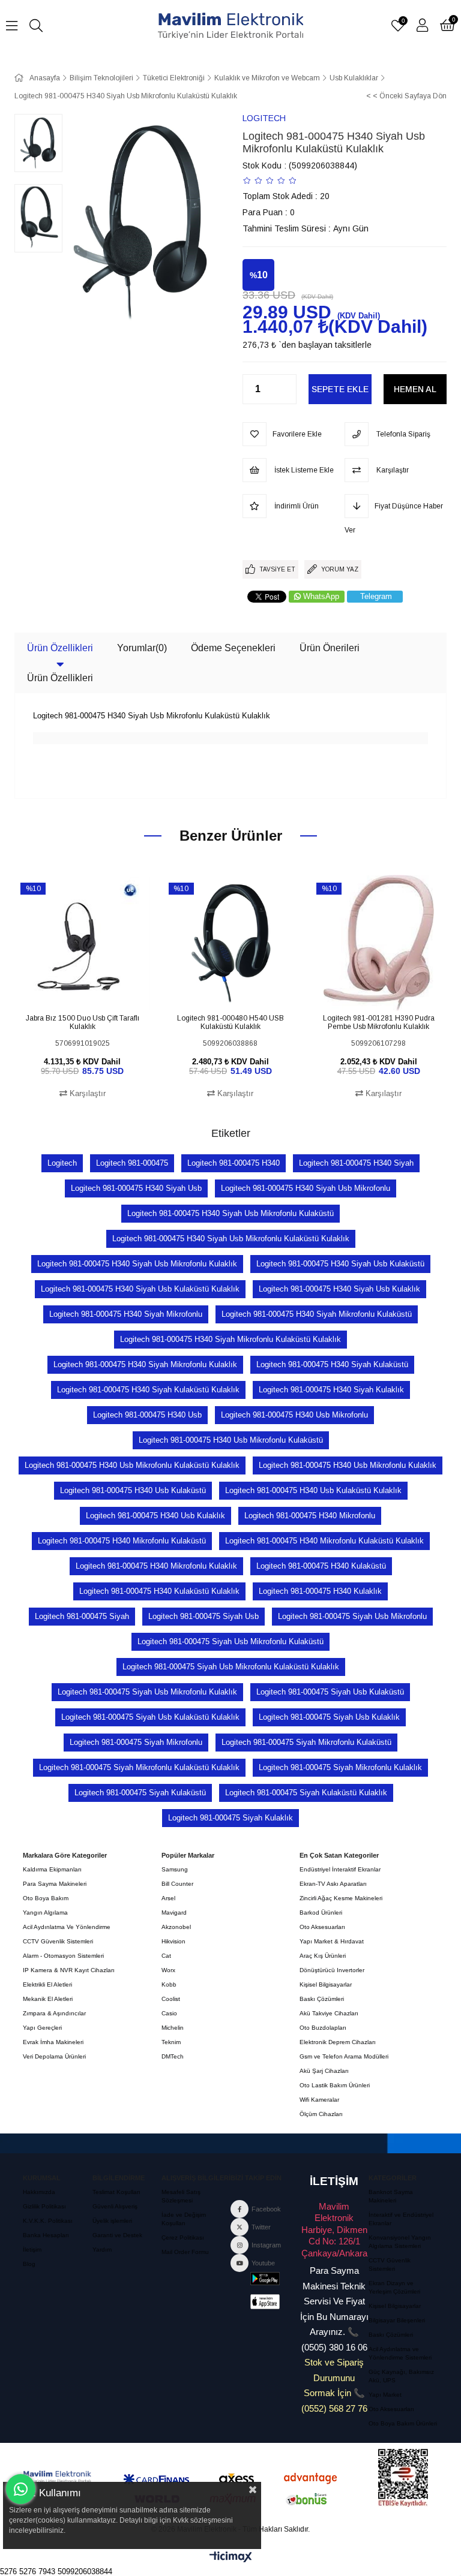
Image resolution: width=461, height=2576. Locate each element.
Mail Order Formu (185, 2252)
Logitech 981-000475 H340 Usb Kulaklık (155, 1516)
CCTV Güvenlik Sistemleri (58, 1941)
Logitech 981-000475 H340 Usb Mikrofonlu (294, 1415)
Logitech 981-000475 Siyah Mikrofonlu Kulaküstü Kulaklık (139, 1767)
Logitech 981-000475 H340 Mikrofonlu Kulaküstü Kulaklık (324, 1541)
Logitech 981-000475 (132, 1163)
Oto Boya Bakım (46, 1898)
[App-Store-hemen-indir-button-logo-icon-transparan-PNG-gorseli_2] (265, 2301)
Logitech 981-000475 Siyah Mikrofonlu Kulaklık (340, 1767)
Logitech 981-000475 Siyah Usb (203, 1616)
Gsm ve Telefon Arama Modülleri (344, 2056)
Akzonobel (176, 1927)
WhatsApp (321, 596)
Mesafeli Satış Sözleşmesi (181, 2196)
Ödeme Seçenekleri (233, 648)
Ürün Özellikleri (60, 648)
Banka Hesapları (46, 2235)
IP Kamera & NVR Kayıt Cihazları (69, 1970)
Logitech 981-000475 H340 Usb (147, 1415)
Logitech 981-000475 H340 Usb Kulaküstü (133, 1490)
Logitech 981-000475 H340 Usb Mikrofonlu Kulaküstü (231, 1440)
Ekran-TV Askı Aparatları (333, 1884)
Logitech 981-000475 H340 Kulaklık (320, 1591)
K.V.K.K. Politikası (48, 2221)
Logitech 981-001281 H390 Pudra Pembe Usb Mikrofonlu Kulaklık (379, 1022)
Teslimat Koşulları (116, 2192)
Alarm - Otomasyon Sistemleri (63, 1956)
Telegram (376, 596)
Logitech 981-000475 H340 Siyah (356, 1163)
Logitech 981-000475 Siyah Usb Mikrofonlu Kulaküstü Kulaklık (231, 1667)
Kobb (169, 1984)
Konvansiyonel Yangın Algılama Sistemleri (400, 2242)
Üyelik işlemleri (112, 2221)
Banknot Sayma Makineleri (391, 2196)
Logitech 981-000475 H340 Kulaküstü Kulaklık (159, 1591)
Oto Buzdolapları (323, 2028)
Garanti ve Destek (117, 2235)
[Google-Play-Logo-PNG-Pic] (265, 2279)
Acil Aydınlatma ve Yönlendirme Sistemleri (400, 2353)
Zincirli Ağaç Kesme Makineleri (341, 1898)
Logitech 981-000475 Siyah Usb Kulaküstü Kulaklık (150, 1717)
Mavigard (174, 1913)
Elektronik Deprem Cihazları (338, 2042)
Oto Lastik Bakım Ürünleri (335, 2085)
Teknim (171, 2042)
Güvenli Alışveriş (115, 2206)
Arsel (168, 1898)
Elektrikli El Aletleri (47, 1984)
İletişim (32, 2250)
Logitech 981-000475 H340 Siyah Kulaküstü (332, 1364)
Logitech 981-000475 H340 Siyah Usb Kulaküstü (340, 1264)
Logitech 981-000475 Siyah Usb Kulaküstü (330, 1692)
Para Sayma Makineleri (55, 1884)
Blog (29, 2264)
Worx (168, 1970)
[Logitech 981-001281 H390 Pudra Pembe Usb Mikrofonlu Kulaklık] (378, 943)
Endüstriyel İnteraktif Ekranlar (340, 1869)
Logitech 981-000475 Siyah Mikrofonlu (136, 1742)
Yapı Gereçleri (42, 2028)
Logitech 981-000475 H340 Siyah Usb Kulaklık (339, 1289)
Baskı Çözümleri (322, 1999)
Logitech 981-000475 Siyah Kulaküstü (140, 1793)
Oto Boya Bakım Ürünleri (403, 2423)
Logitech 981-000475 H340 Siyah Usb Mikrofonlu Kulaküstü (230, 1213)
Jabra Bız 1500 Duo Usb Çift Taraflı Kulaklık (83, 1022)
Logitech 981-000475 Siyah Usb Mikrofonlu (352, 1616)
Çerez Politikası (183, 2238)
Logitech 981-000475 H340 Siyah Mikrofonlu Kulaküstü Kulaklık (230, 1339)
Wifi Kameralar (319, 2100)
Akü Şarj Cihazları (324, 2071)
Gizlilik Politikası (44, 2206)
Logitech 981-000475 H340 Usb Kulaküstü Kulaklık (313, 1490)
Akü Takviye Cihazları (329, 2013)
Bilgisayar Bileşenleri (397, 2320)
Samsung (175, 1869)
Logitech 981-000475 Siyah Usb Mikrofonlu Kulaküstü (230, 1641)
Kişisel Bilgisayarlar (326, 1984)
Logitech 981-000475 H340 (234, 1163)
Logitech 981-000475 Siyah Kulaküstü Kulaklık (306, 1793)
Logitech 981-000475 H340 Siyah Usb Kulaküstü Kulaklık (140, 1289)
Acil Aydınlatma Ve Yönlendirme (67, 1927)
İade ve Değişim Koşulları (184, 2219)
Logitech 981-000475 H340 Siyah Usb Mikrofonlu (306, 1188)
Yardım (102, 2250)
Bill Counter (177, 1884)
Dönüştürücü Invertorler (332, 1970)
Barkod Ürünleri (321, 1913)
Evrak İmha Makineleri (53, 2042)
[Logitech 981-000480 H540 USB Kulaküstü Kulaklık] (231, 943)
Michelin (173, 2028)
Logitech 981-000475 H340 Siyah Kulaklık (331, 1390)
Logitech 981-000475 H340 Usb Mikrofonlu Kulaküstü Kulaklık (132, 1465)
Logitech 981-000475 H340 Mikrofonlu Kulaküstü (122, 1541)
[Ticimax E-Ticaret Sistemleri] (231, 2558)
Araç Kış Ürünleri (323, 1956)
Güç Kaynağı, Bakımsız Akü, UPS (401, 2376)
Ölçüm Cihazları (321, 2114)
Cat (166, 1956)
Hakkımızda (39, 2192)
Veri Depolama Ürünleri (54, 2056)
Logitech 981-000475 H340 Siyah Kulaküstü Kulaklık (148, 1390)
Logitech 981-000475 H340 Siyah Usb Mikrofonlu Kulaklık (137, 1264)
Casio (169, 2013)
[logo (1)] (57, 2477)
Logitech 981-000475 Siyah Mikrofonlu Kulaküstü (306, 1742)
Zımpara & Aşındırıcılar (54, 2013)
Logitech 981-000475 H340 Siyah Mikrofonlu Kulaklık (145, 1364)
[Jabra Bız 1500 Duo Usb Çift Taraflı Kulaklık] (83, 943)
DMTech (173, 2056)
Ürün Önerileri (330, 648)
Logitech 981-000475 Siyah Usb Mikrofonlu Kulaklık (147, 1692)
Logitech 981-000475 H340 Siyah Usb (136, 1188)
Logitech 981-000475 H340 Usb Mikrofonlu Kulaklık (348, 1465)
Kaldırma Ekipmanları (52, 1869)
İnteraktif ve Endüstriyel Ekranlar (401, 2219)
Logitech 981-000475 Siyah (82, 1616)
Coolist (171, 1999)
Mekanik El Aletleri (48, 1999)
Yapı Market (385, 2395)
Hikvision (173, 1941)
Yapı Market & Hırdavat (332, 1941)
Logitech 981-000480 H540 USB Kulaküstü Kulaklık (230, 1022)
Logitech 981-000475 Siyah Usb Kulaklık (329, 1717)
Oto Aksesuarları (322, 1927)
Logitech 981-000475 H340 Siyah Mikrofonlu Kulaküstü (317, 1314)
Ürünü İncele (96, 988)
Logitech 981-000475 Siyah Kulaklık (230, 1818)
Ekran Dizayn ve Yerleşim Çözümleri (394, 2287)
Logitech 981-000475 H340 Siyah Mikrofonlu (126, 1314)
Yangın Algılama (45, 1913)
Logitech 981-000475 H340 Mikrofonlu (310, 1516)
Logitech (62, 1163)
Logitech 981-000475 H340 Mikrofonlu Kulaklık (156, 1566)
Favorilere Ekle (69, 988)
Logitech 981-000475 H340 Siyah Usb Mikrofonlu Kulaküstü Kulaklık (231, 1239)
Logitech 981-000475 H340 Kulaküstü (321, 1566)
